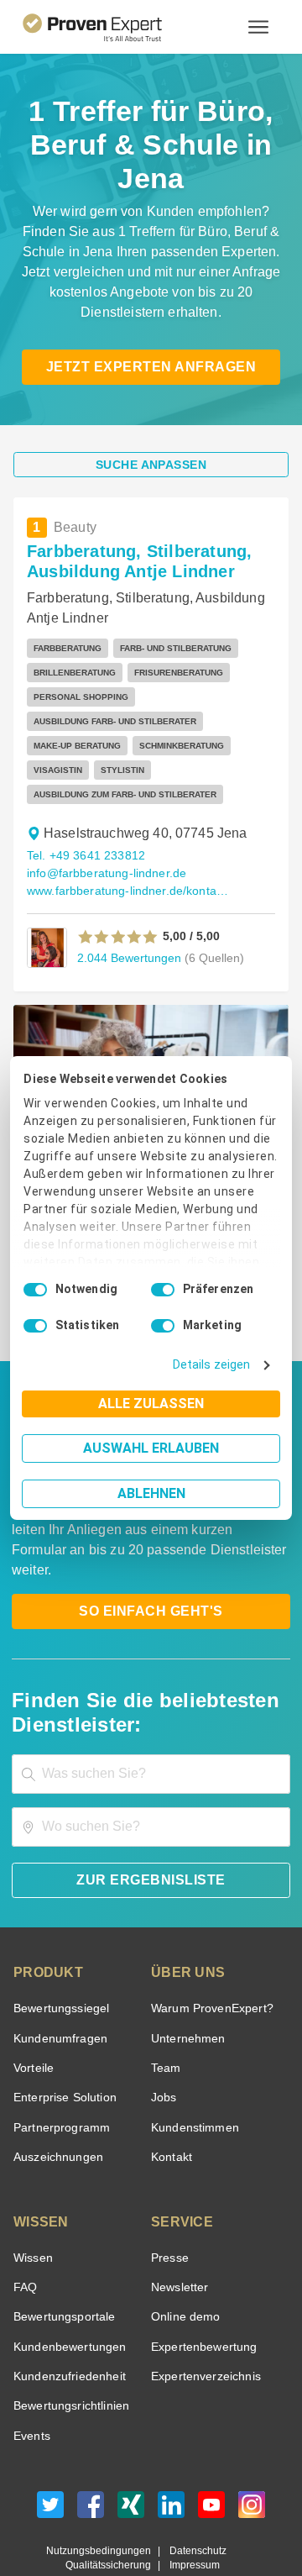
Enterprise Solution (62, 2044)
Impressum (192, 2512)
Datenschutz (194, 2497)
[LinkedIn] (171, 2455)
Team (165, 2014)
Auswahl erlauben (151, 1448)
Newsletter (180, 2234)
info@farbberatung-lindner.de (103, 840)
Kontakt (171, 2103)
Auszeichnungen (55, 2103)
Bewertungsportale (62, 2263)
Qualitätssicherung (112, 2512)
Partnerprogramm (59, 2074)
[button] (118, 903)
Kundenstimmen (193, 2074)
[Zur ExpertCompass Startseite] (113, 27)
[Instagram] (252, 2455)
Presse (169, 2204)
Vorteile (33, 2014)
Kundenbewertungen (67, 2293)
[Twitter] (50, 2455)
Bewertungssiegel (59, 1955)
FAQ (23, 2234)
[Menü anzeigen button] (258, 27)
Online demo (183, 2263)
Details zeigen (215, 1365)
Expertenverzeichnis (203, 2323)
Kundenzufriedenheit (66, 2323)
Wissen (32, 2204)
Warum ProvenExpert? (208, 1955)
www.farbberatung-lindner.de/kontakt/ (127, 857)
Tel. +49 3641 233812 (83, 822)
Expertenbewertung (201, 2293)
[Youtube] (211, 2455)
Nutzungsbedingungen (105, 2497)
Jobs (162, 2044)
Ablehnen (151, 1493)
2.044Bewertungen (127, 924)
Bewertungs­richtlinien (70, 2352)
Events (31, 2382)
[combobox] (151, 1720)
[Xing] (131, 2455)
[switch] (163, 1290)
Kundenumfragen (57, 1985)
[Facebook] (91, 2455)
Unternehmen (187, 1985)
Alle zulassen (151, 1404)
